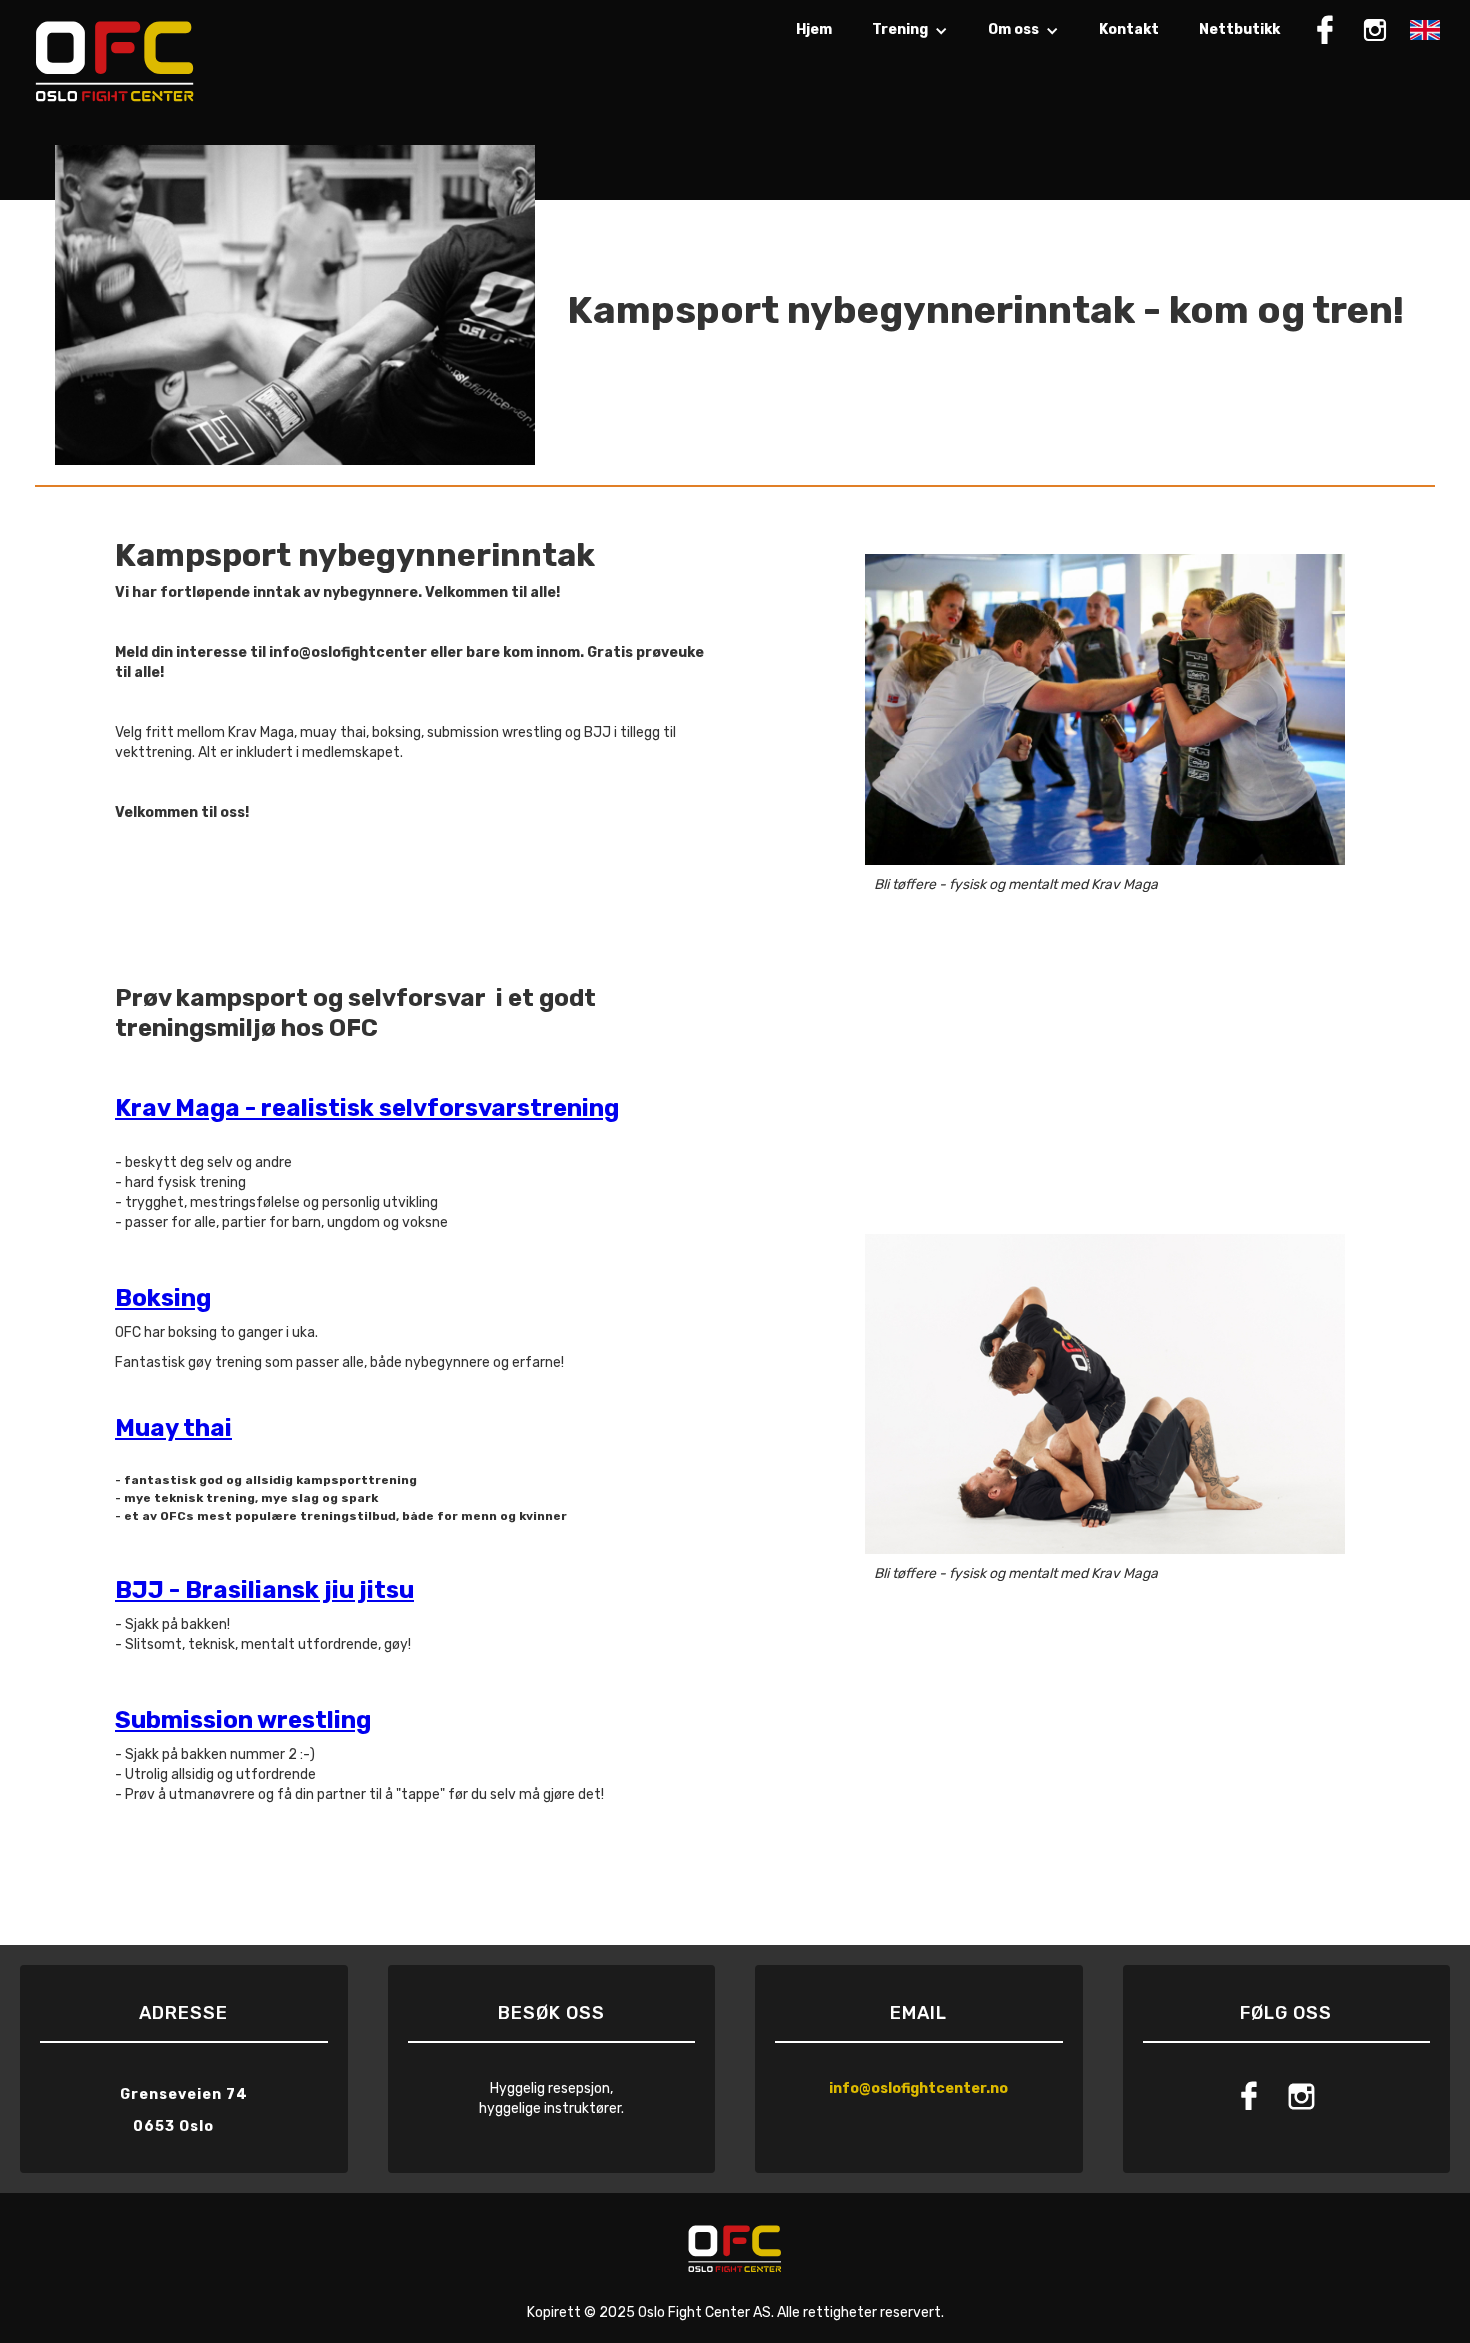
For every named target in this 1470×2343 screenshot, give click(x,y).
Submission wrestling (243, 1720)
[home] (115, 60)
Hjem (814, 29)
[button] (910, 40)
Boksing (163, 1298)
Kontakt (1129, 29)
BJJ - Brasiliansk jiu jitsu (264, 1590)
